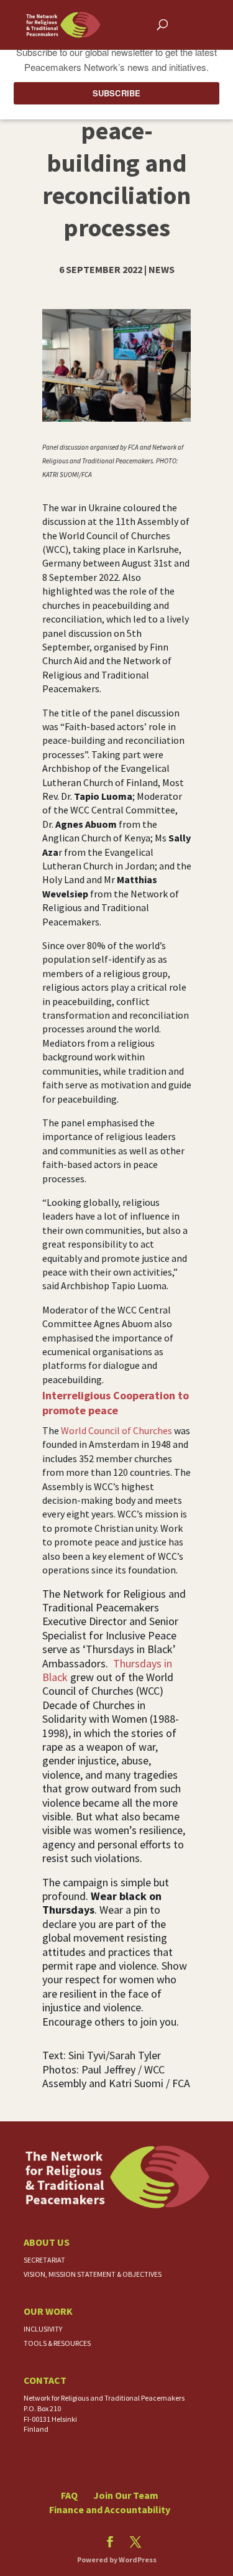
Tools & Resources (57, 2343)
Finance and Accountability (110, 2509)
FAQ (69, 2495)
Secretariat (44, 2260)
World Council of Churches (116, 1430)
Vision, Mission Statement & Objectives (93, 2274)
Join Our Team (126, 2495)
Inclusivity (43, 2329)
